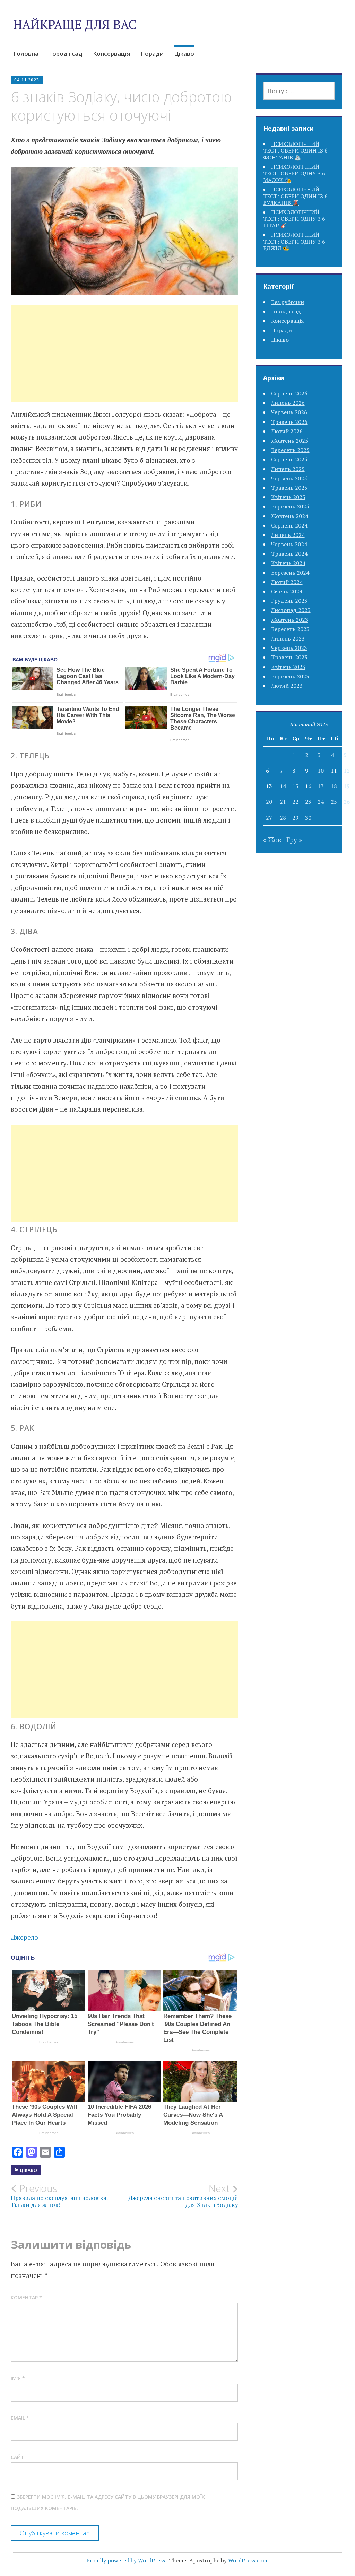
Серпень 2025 (289, 459)
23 (308, 802)
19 (347, 786)
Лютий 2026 (287, 431)
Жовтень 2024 (290, 516)
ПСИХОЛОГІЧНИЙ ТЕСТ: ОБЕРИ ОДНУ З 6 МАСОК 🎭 (294, 173)
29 (295, 818)
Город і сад (66, 54)
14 (283, 786)
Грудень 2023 (289, 601)
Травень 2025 (289, 488)
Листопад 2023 (291, 610)
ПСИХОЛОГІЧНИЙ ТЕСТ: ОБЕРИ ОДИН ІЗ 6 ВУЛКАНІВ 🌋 (295, 196)
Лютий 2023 (287, 686)
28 (283, 818)
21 (283, 802)
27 (269, 818)
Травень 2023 (289, 657)
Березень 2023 (290, 676)
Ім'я (18, 2378)
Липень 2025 (288, 469)
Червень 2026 (289, 412)
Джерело (24, 1937)
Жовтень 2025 (290, 441)
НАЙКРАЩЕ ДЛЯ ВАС (75, 24)
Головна (26, 54)
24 (321, 802)
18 (334, 786)
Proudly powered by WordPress (126, 2560)
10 (321, 771)
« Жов (272, 840)
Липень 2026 (288, 403)
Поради (152, 54)
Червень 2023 (289, 648)
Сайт (18, 2457)
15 (295, 786)
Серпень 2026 (289, 393)
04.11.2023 (27, 80)
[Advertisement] (124, 362)
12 (347, 771)
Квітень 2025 (288, 497)
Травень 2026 (289, 422)
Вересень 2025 (290, 450)
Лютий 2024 (287, 582)
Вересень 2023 (290, 629)
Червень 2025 (289, 478)
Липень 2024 (288, 535)
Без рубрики (288, 302)
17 (321, 786)
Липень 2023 (288, 638)
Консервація (111, 54)
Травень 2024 (289, 554)
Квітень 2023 (288, 667)
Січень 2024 (287, 591)
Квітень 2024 (288, 563)
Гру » (294, 840)
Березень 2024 (290, 573)
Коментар (26, 2297)
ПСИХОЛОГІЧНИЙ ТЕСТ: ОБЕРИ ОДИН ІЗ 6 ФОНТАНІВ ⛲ (295, 150)
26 (347, 802)
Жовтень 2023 (290, 620)
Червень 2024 (289, 544)
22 (295, 802)
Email (20, 2418)
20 (269, 802)
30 (308, 818)
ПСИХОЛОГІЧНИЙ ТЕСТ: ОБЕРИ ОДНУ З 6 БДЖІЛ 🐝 (294, 241)
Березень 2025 (290, 506)
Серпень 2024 (289, 525)
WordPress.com (248, 2560)
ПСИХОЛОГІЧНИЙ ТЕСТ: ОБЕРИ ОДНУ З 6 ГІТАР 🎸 (294, 219)
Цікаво (184, 54)
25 (334, 802)
